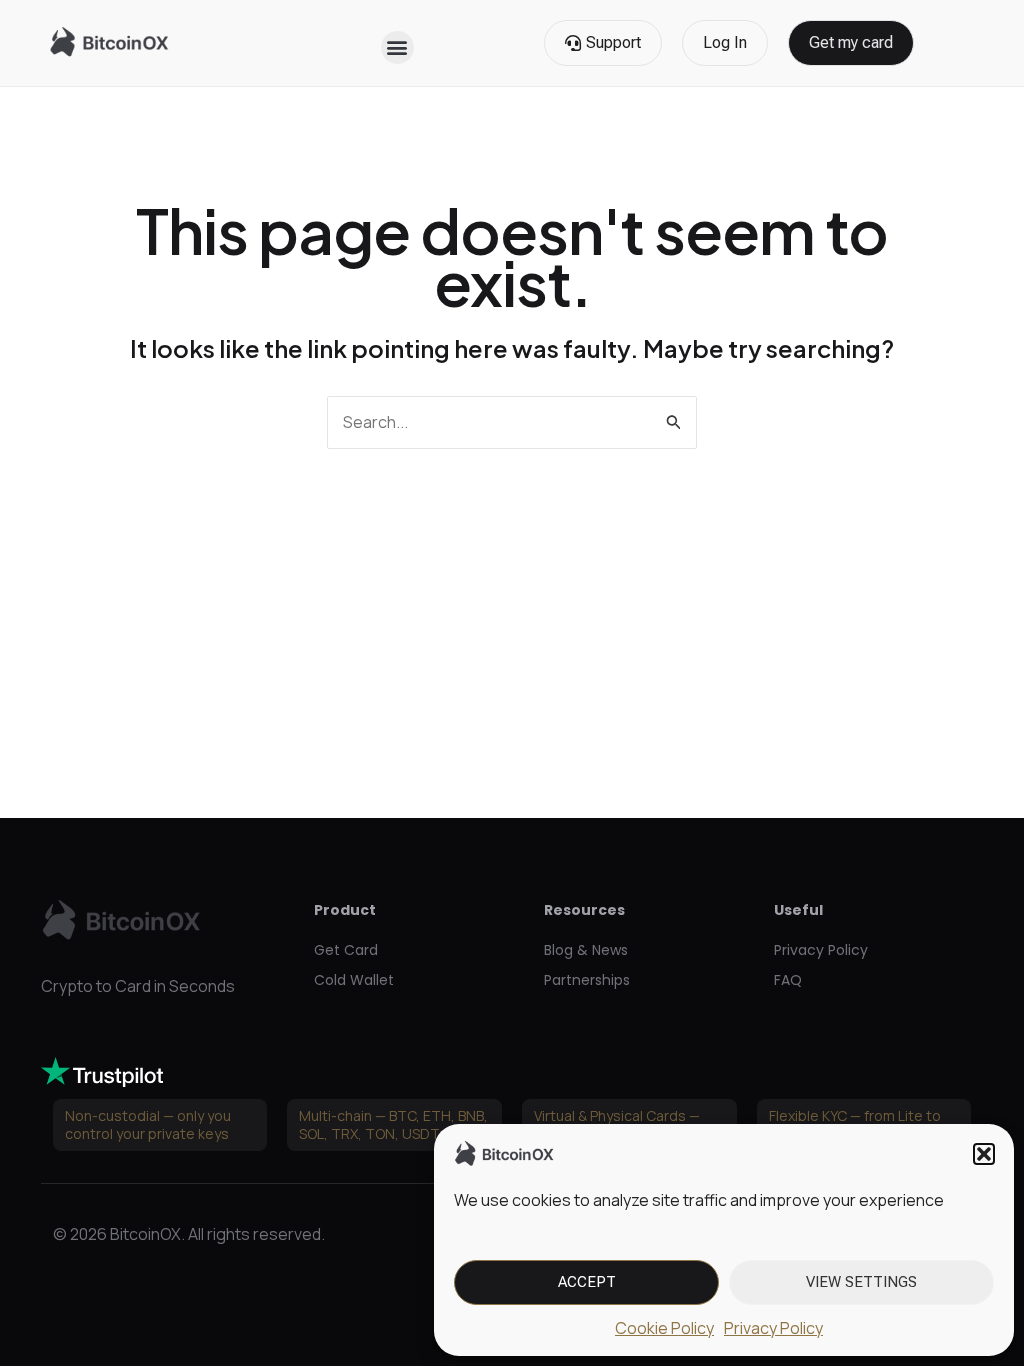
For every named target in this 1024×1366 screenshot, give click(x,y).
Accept (587, 1282)
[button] (984, 1154)
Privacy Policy (773, 1328)
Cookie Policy (664, 1328)
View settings (861, 1282)
